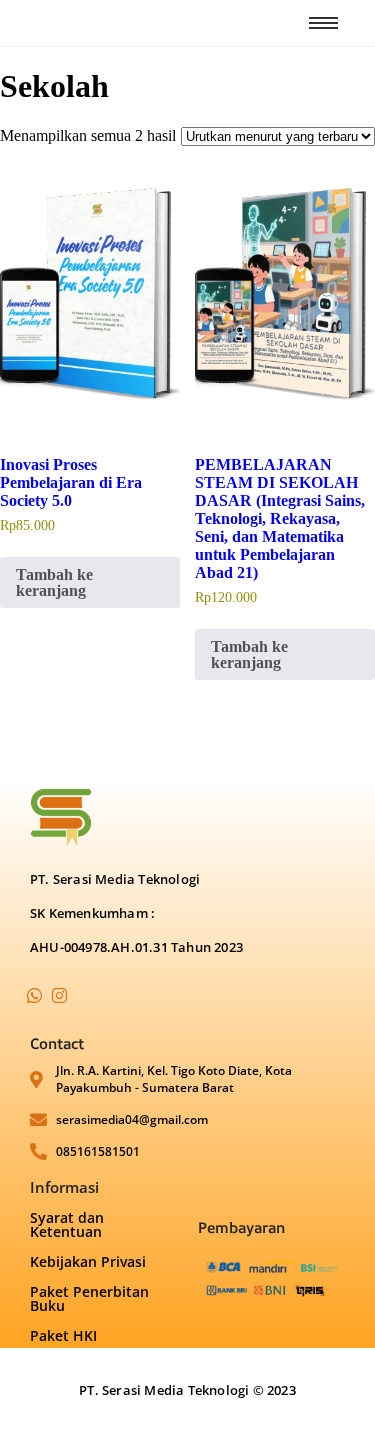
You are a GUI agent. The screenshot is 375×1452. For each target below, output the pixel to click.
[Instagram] (59, 995)
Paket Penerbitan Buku (89, 1298)
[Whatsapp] (34, 995)
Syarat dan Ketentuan (67, 1224)
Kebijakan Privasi (88, 1261)
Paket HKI (63, 1335)
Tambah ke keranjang (54, 582)
